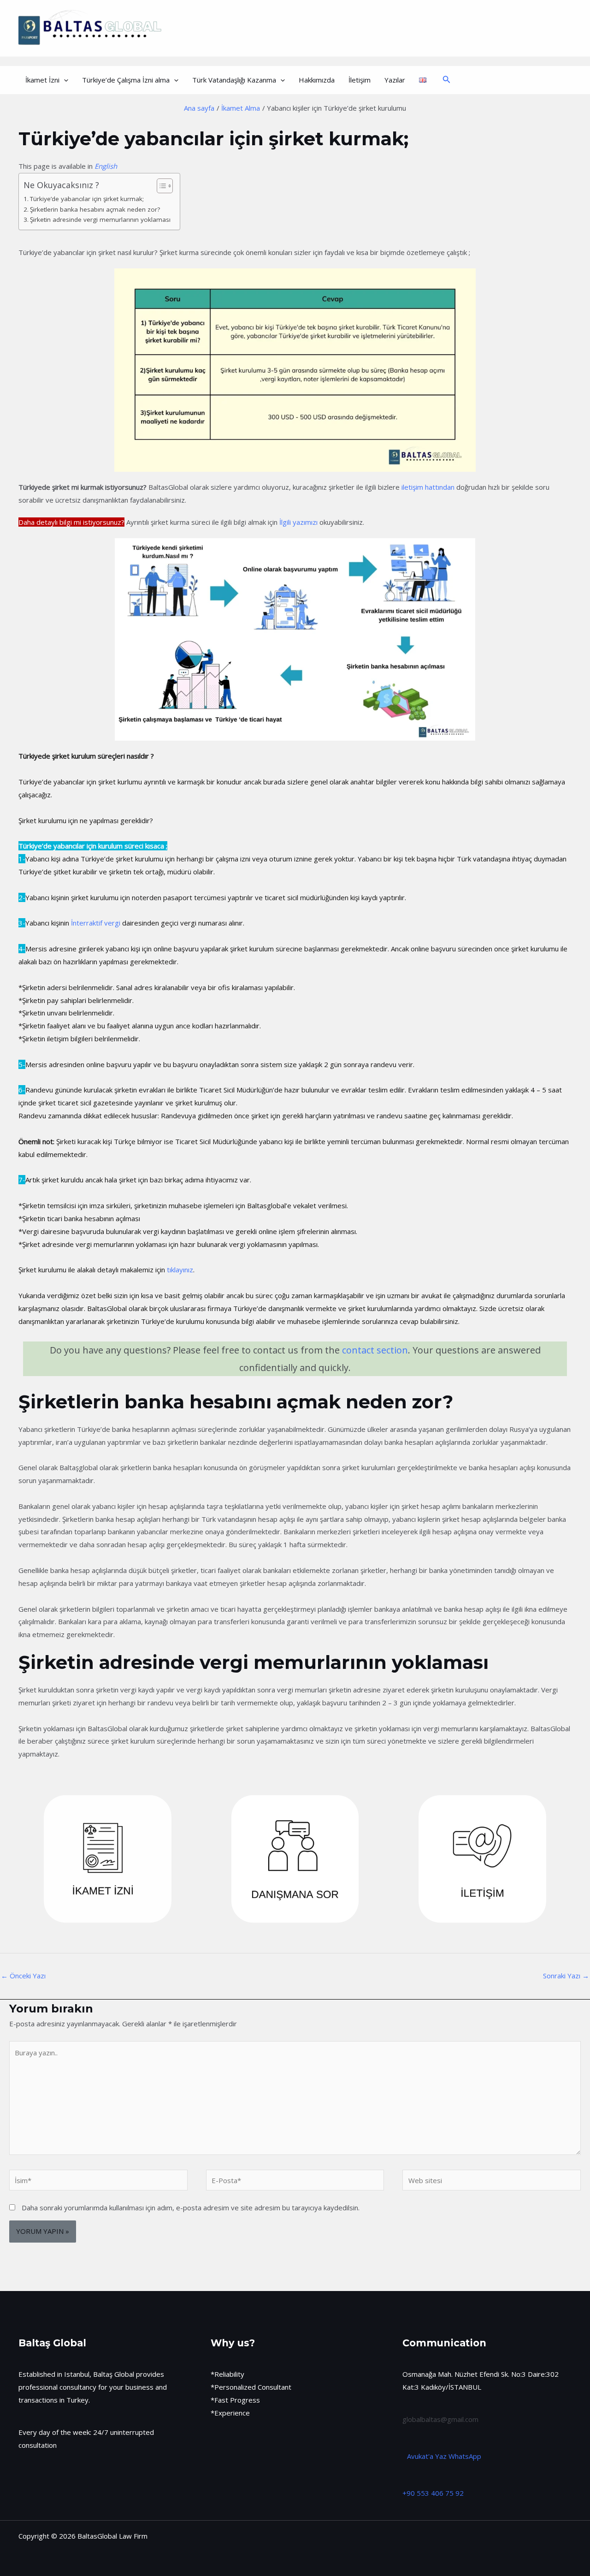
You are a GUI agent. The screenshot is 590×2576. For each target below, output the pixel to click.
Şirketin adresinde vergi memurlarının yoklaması (100, 220)
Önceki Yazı (23, 1976)
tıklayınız (180, 1270)
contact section (375, 1350)
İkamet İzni (42, 80)
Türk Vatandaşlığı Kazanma (234, 80)
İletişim (360, 80)
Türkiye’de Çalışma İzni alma (126, 80)
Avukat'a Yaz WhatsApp (444, 2456)
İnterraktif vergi (95, 923)
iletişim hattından (428, 487)
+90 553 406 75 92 (433, 2493)
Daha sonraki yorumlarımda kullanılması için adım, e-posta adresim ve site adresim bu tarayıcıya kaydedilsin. (191, 2208)
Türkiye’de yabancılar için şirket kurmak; (87, 199)
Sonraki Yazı (566, 1976)
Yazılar (395, 80)
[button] (64, 80)
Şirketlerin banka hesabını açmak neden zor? (95, 209)
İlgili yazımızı (298, 522)
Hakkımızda (317, 80)
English (106, 166)
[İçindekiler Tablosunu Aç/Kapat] (160, 186)
